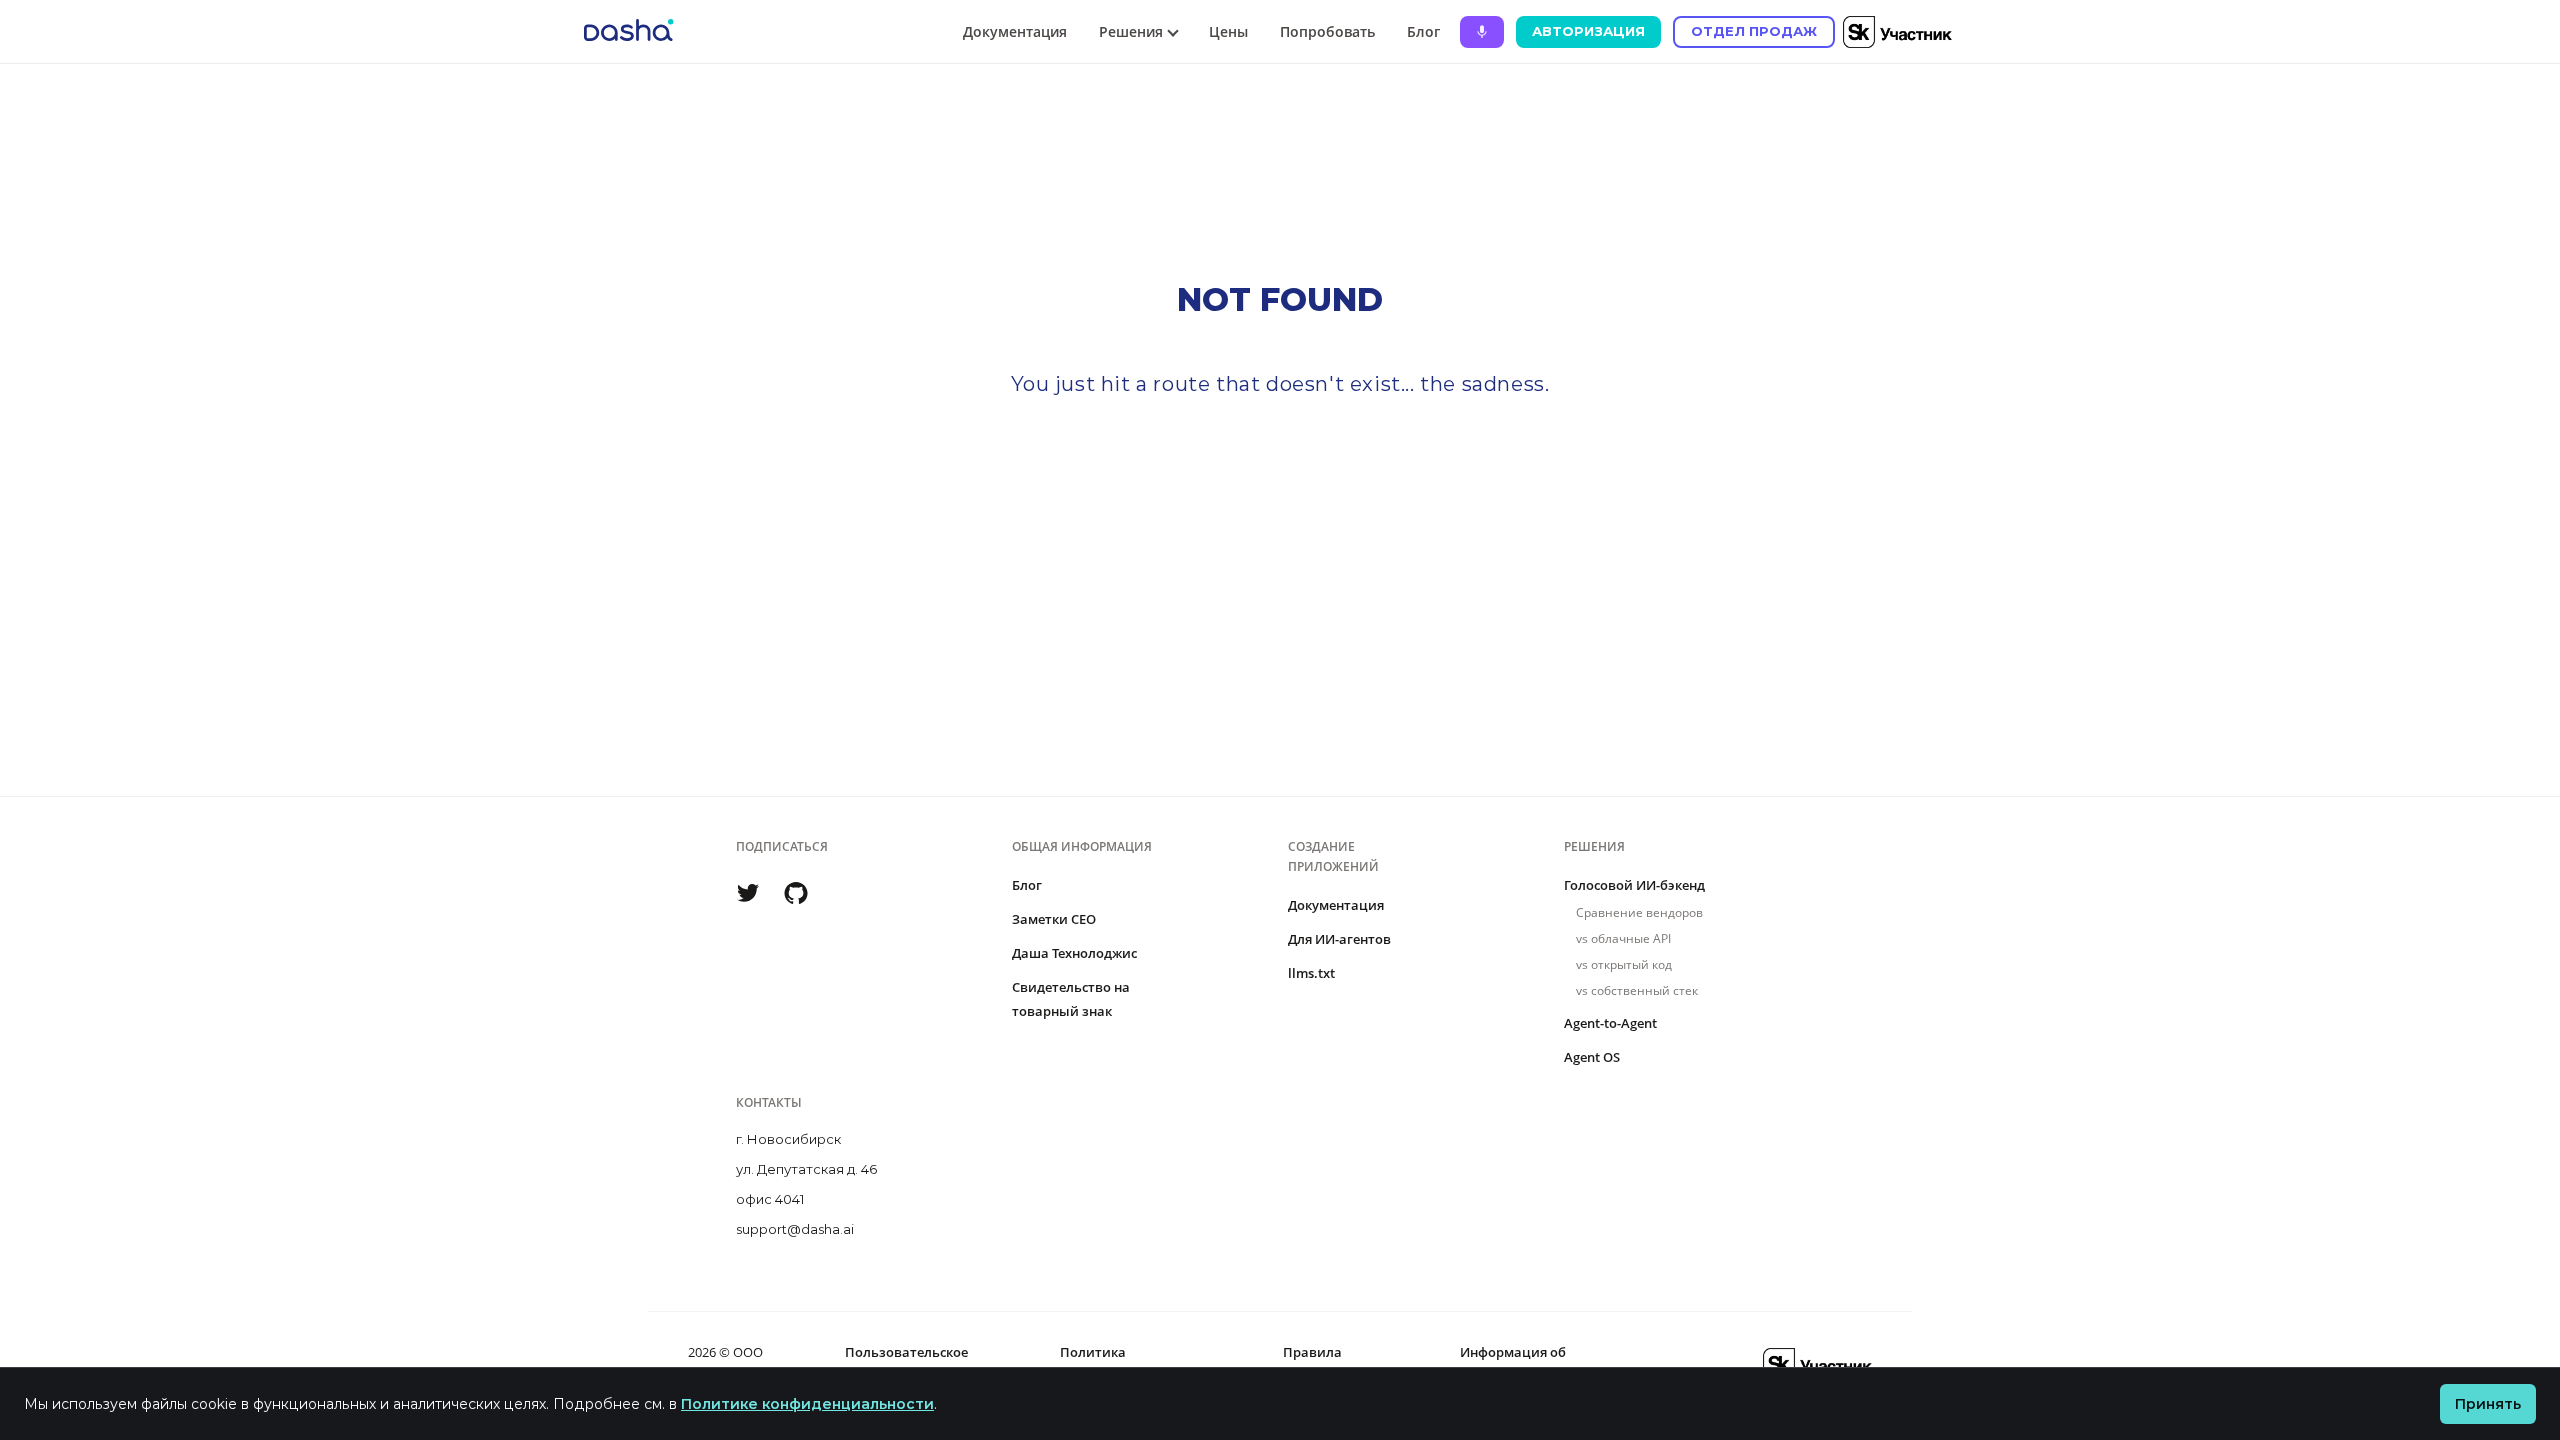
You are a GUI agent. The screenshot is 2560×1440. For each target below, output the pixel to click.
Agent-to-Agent (1610, 1023)
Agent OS (1592, 1057)
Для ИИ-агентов (1339, 939)
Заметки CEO (1054, 919)
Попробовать (1327, 31)
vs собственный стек (1637, 990)
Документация (1015, 31)
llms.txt (1311, 973)
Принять (2488, 1404)
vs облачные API (1623, 938)
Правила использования (1334, 1364)
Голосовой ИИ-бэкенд (1634, 885)
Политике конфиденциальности (807, 1404)
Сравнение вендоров (1639, 912)
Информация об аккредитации (1513, 1364)
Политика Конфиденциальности (1133, 1364)
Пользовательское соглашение (906, 1364)
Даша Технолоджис (1074, 953)
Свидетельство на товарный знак (1071, 999)
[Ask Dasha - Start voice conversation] (1482, 32)
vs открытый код (1624, 964)
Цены (1228, 31)
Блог (1423, 31)
